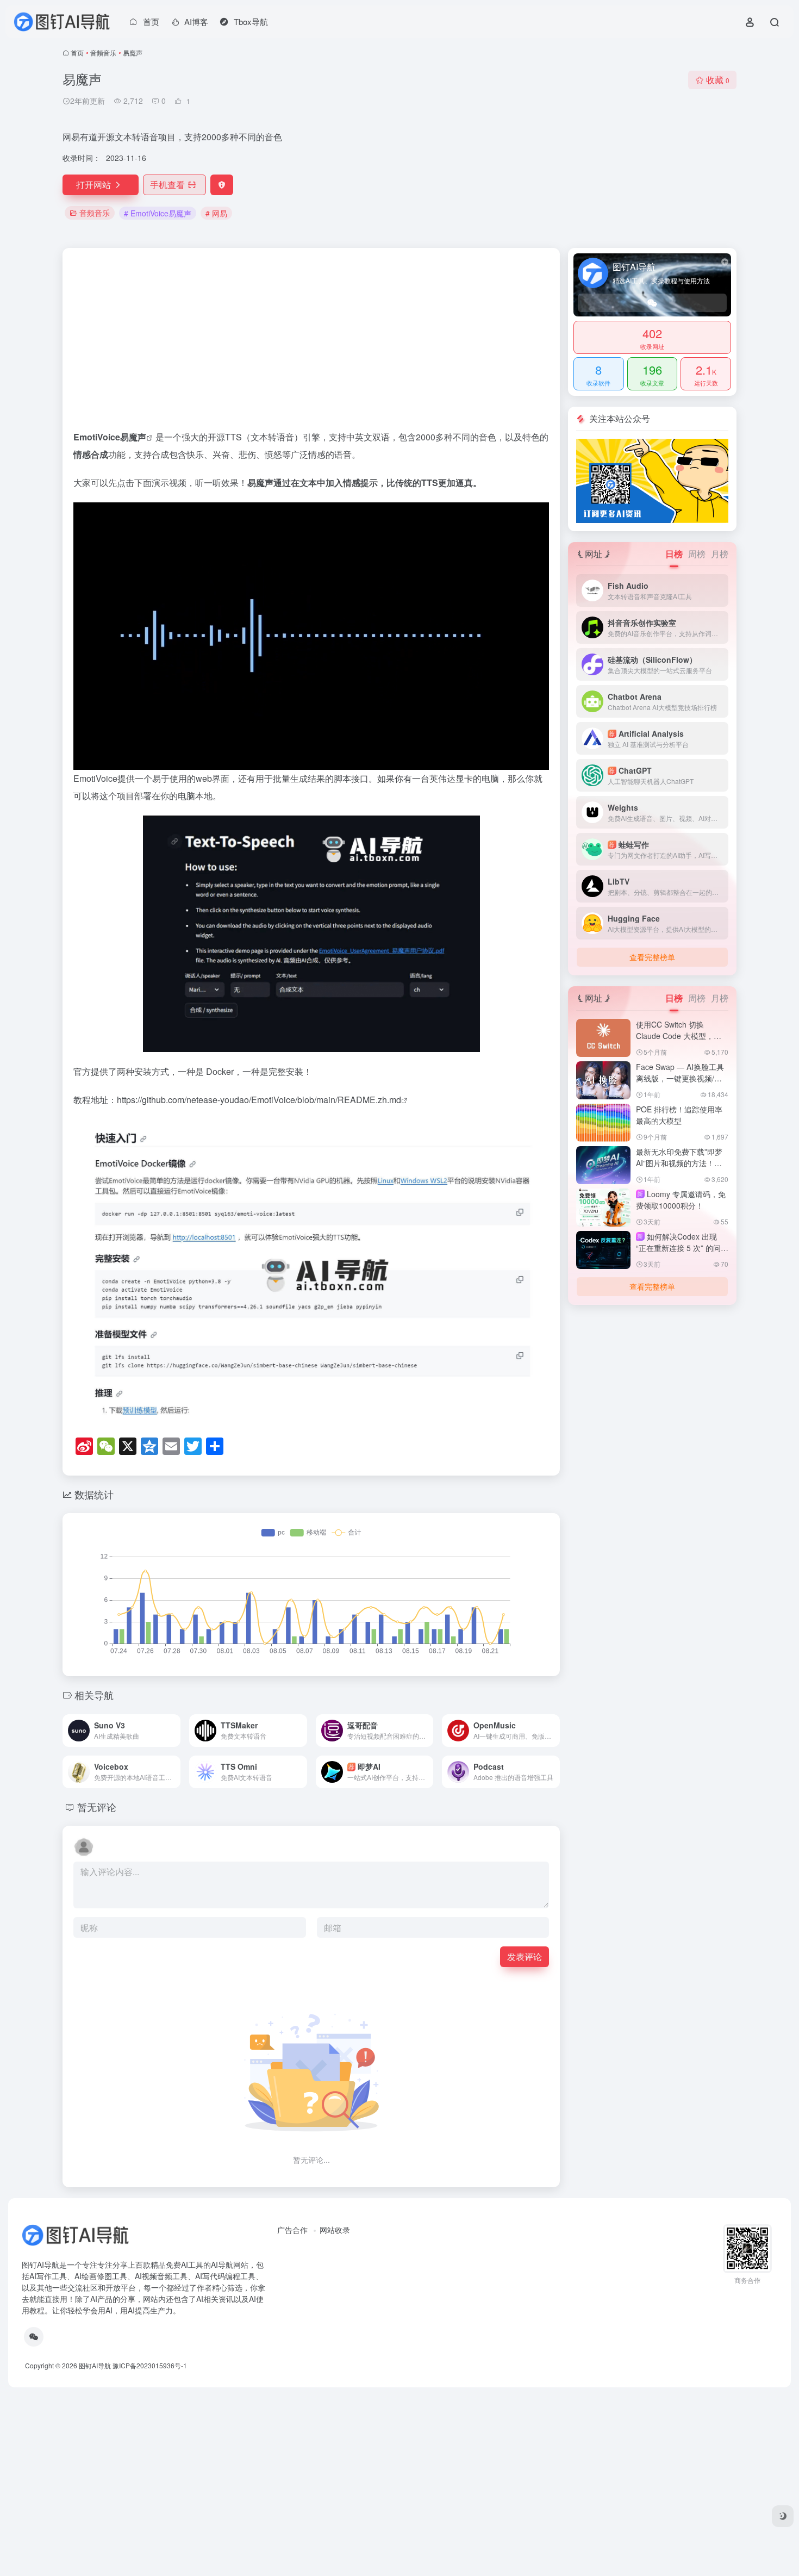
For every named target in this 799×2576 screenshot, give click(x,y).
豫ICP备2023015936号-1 (150, 2365)
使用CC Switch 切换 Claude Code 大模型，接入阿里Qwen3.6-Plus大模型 (679, 1041)
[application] (311, 636)
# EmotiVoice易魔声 (158, 213)
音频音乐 (103, 52)
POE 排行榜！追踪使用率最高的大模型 (679, 1115)
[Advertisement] (311, 344)
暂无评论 (97, 1807)
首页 (77, 52)
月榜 (720, 554)
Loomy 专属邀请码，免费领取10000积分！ (681, 1200)
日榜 (674, 554)
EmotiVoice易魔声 (110, 437)
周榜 (697, 554)
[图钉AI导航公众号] (652, 480)
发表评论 (525, 1956)
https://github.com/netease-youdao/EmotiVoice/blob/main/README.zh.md (259, 1100)
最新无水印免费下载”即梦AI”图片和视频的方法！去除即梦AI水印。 (679, 1163)
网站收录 (335, 2230)
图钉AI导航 (95, 2365)
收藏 (718, 80)
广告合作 (292, 2230)
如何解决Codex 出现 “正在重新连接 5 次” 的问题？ (678, 1248)
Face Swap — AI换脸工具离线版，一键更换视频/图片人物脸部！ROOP (680, 1078)
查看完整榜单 (652, 957)
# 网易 (216, 213)
